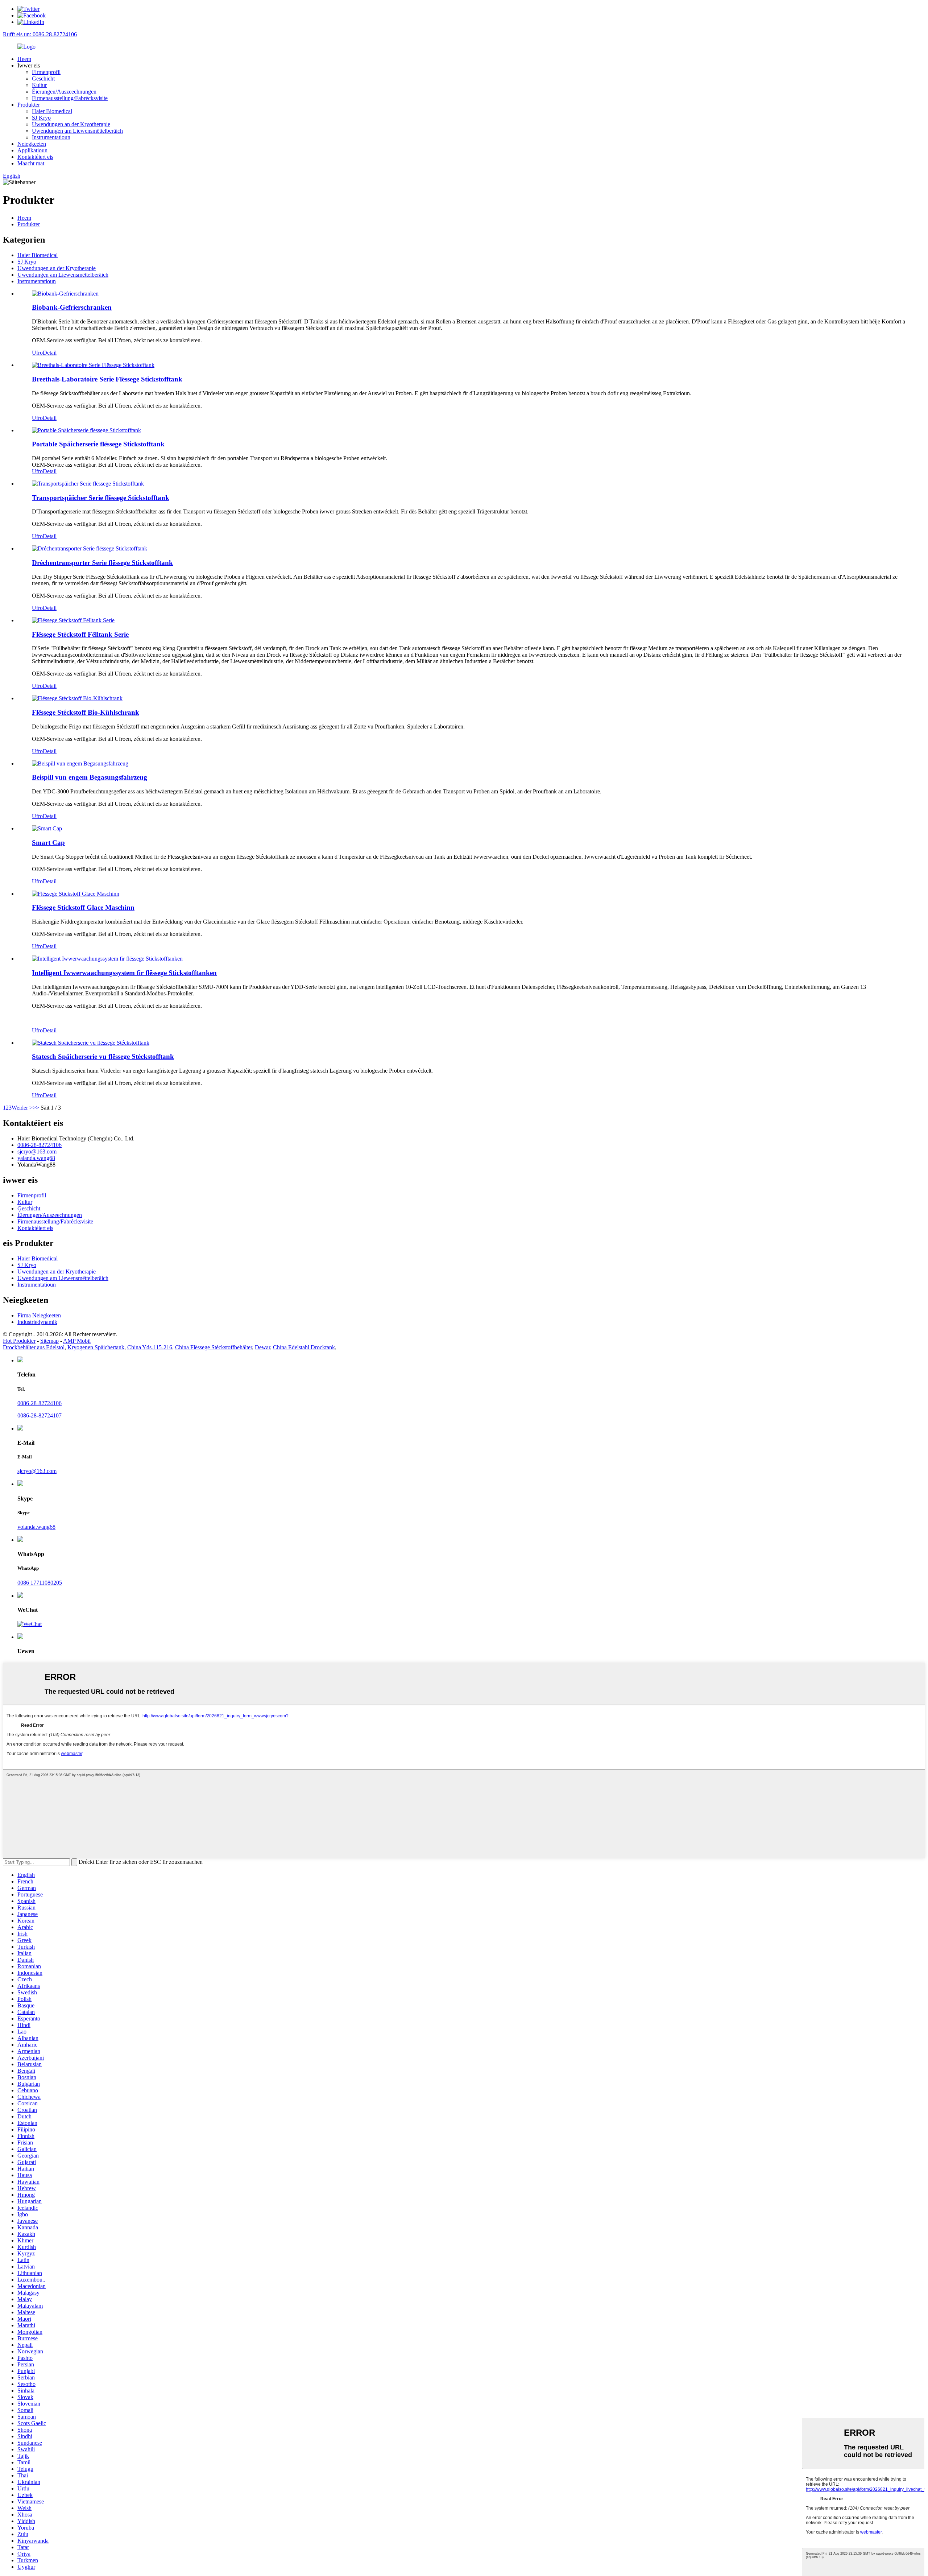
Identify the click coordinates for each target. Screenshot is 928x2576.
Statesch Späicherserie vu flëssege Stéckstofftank (103, 1056)
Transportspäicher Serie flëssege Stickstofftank (101, 498)
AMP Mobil (77, 1341)
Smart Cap (48, 843)
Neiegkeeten (32, 144)
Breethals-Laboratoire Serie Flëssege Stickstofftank (107, 379)
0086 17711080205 (40, 1583)
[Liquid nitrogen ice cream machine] (76, 894)
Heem (24, 59)
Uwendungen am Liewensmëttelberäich (77, 131)
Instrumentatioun (51, 137)
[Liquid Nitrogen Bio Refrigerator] (77, 698)
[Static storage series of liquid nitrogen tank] (91, 1043)
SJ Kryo (41, 118)
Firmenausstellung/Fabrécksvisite (70, 98)
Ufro (37, 353)
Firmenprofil (46, 72)
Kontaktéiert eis (35, 157)
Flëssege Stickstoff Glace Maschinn (83, 907)
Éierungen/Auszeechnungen (64, 92)
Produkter (29, 105)
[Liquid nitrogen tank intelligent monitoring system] (107, 959)
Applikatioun (32, 150)
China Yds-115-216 (150, 1347)
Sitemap (49, 1341)
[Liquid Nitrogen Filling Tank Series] (73, 620)
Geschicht (43, 79)
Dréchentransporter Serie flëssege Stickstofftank (102, 563)
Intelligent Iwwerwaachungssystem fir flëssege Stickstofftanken (124, 973)
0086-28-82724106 (40, 1145)
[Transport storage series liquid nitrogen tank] (88, 484)
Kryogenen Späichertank (96, 1347)
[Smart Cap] (47, 828)
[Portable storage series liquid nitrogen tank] (86, 430)
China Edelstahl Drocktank (304, 1347)
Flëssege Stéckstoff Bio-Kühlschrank (86, 712)
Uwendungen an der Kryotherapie (71, 124)
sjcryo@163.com (37, 1151)
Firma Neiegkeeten (39, 1315)
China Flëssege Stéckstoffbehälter (214, 1347)
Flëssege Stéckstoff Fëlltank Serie (80, 634)
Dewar (262, 1347)
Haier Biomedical (52, 111)
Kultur (39, 85)
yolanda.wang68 (36, 1527)
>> (36, 1108)
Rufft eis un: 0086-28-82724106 (40, 34)
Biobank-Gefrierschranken (72, 307)
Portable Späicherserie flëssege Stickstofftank (98, 444)
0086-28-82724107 (40, 1415)
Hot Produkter (19, 1341)
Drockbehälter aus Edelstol (34, 1347)
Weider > (22, 1108)
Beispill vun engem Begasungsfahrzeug (90, 777)
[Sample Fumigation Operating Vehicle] (80, 763)
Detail (50, 353)
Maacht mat (31, 163)
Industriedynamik (37, 1322)
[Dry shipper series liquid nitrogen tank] (90, 548)
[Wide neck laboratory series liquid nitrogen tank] (93, 365)
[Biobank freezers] (65, 294)
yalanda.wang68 (36, 1158)
